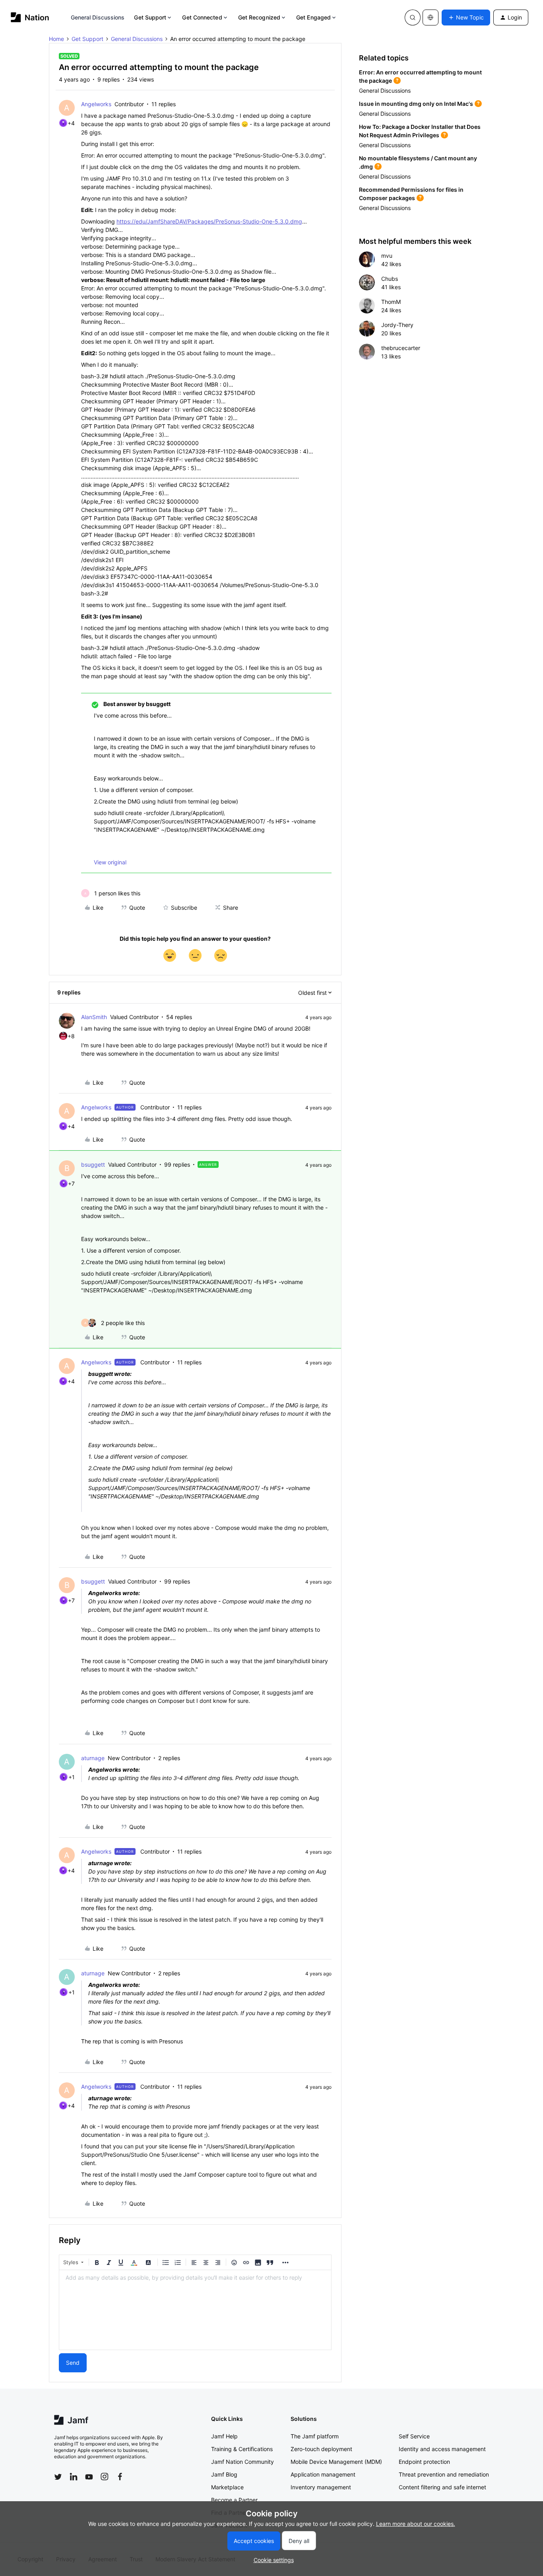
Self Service (414, 2436)
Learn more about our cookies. (416, 2524)
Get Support (150, 17)
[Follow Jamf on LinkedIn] (74, 2477)
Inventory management (321, 2487)
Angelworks (96, 104)
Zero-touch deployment (321, 2449)
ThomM (391, 302)
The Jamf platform (315, 2436)
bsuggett (93, 1164)
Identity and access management (442, 2449)
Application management (323, 2474)
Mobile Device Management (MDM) (336, 2462)
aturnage (93, 1758)
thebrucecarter (401, 348)
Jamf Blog (224, 2474)
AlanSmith (94, 1017)
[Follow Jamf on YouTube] (89, 2477)
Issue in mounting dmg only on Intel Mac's (416, 104)
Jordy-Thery (397, 325)
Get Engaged (313, 17)
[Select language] (431, 18)
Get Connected (202, 17)
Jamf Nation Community (242, 2462)
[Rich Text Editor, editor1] (195, 2310)
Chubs (390, 279)
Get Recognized (259, 17)
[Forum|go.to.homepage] (30, 17)
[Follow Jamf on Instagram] (105, 2477)
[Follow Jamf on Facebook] (120, 2477)
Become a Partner (234, 2500)
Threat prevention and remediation (444, 2474)
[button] (466, 18)
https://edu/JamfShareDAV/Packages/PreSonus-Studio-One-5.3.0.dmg (209, 221)
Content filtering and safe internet (442, 2487)
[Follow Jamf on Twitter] (58, 2477)
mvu (387, 256)
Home (56, 39)
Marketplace (227, 2487)
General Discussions (98, 17)
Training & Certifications (242, 2449)
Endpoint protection (424, 2462)
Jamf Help (224, 2436)
